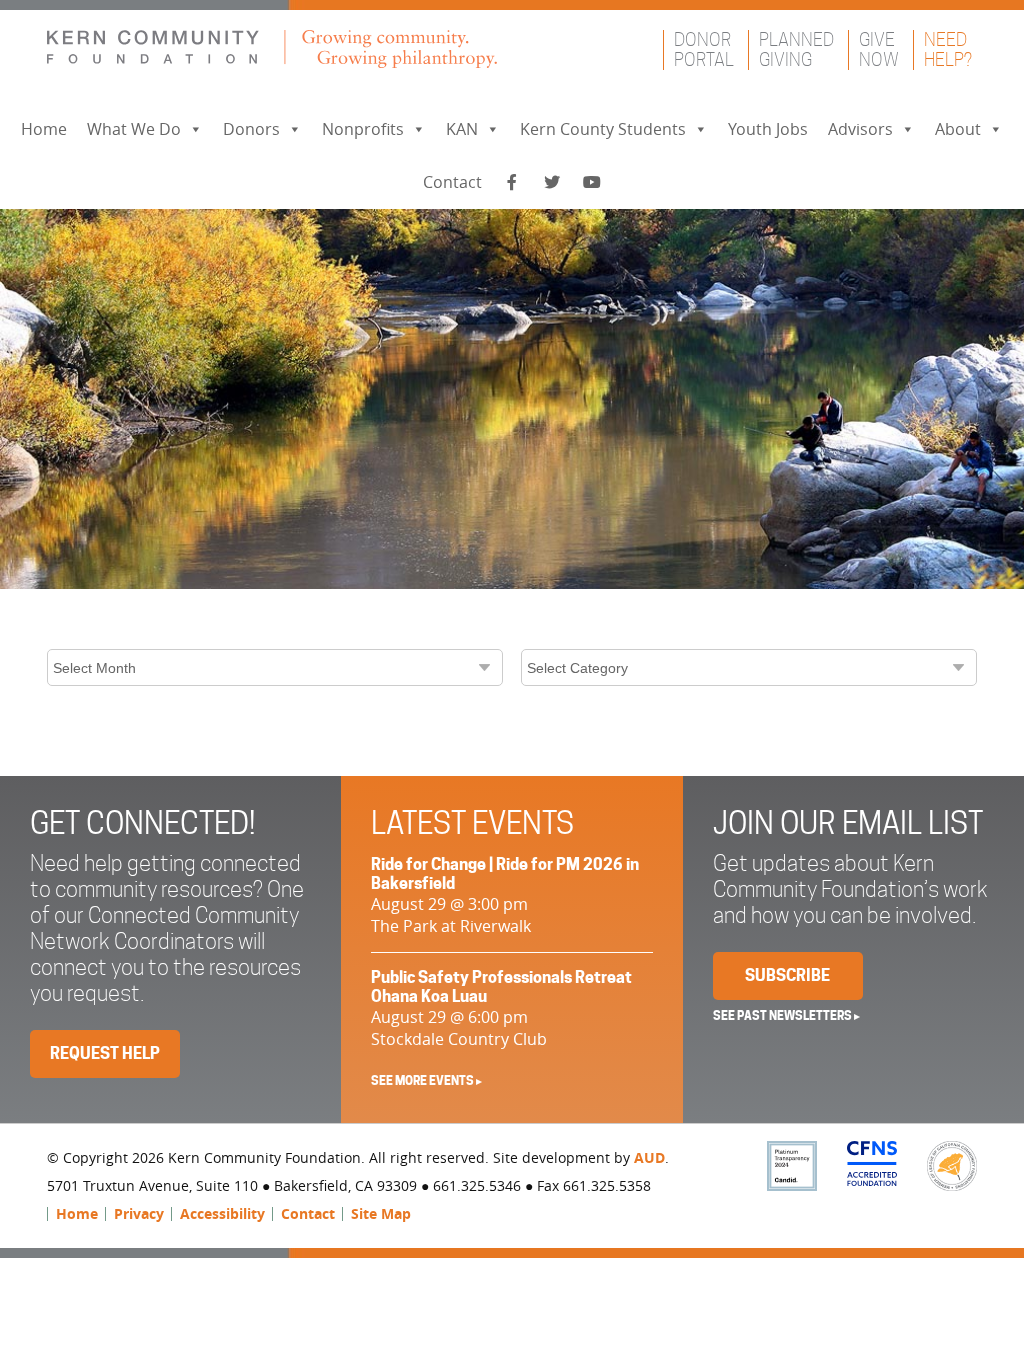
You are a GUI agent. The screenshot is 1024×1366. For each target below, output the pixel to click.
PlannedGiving (796, 49)
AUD (649, 1157)
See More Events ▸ (426, 1080)
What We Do (134, 129)
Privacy (139, 1213)
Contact (452, 182)
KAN (462, 129)
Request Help (105, 1053)
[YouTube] (592, 182)
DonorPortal (704, 49)
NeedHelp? (948, 49)
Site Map (381, 1213)
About (958, 129)
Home (44, 129)
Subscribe (787, 975)
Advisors (860, 129)
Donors (251, 129)
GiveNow (879, 49)
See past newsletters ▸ (786, 1015)
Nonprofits (363, 129)
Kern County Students (603, 129)
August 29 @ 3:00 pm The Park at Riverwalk (505, 896)
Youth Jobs (768, 129)
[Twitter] (552, 182)
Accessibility (222, 1213)
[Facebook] (512, 182)
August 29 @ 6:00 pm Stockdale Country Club (501, 1009)
